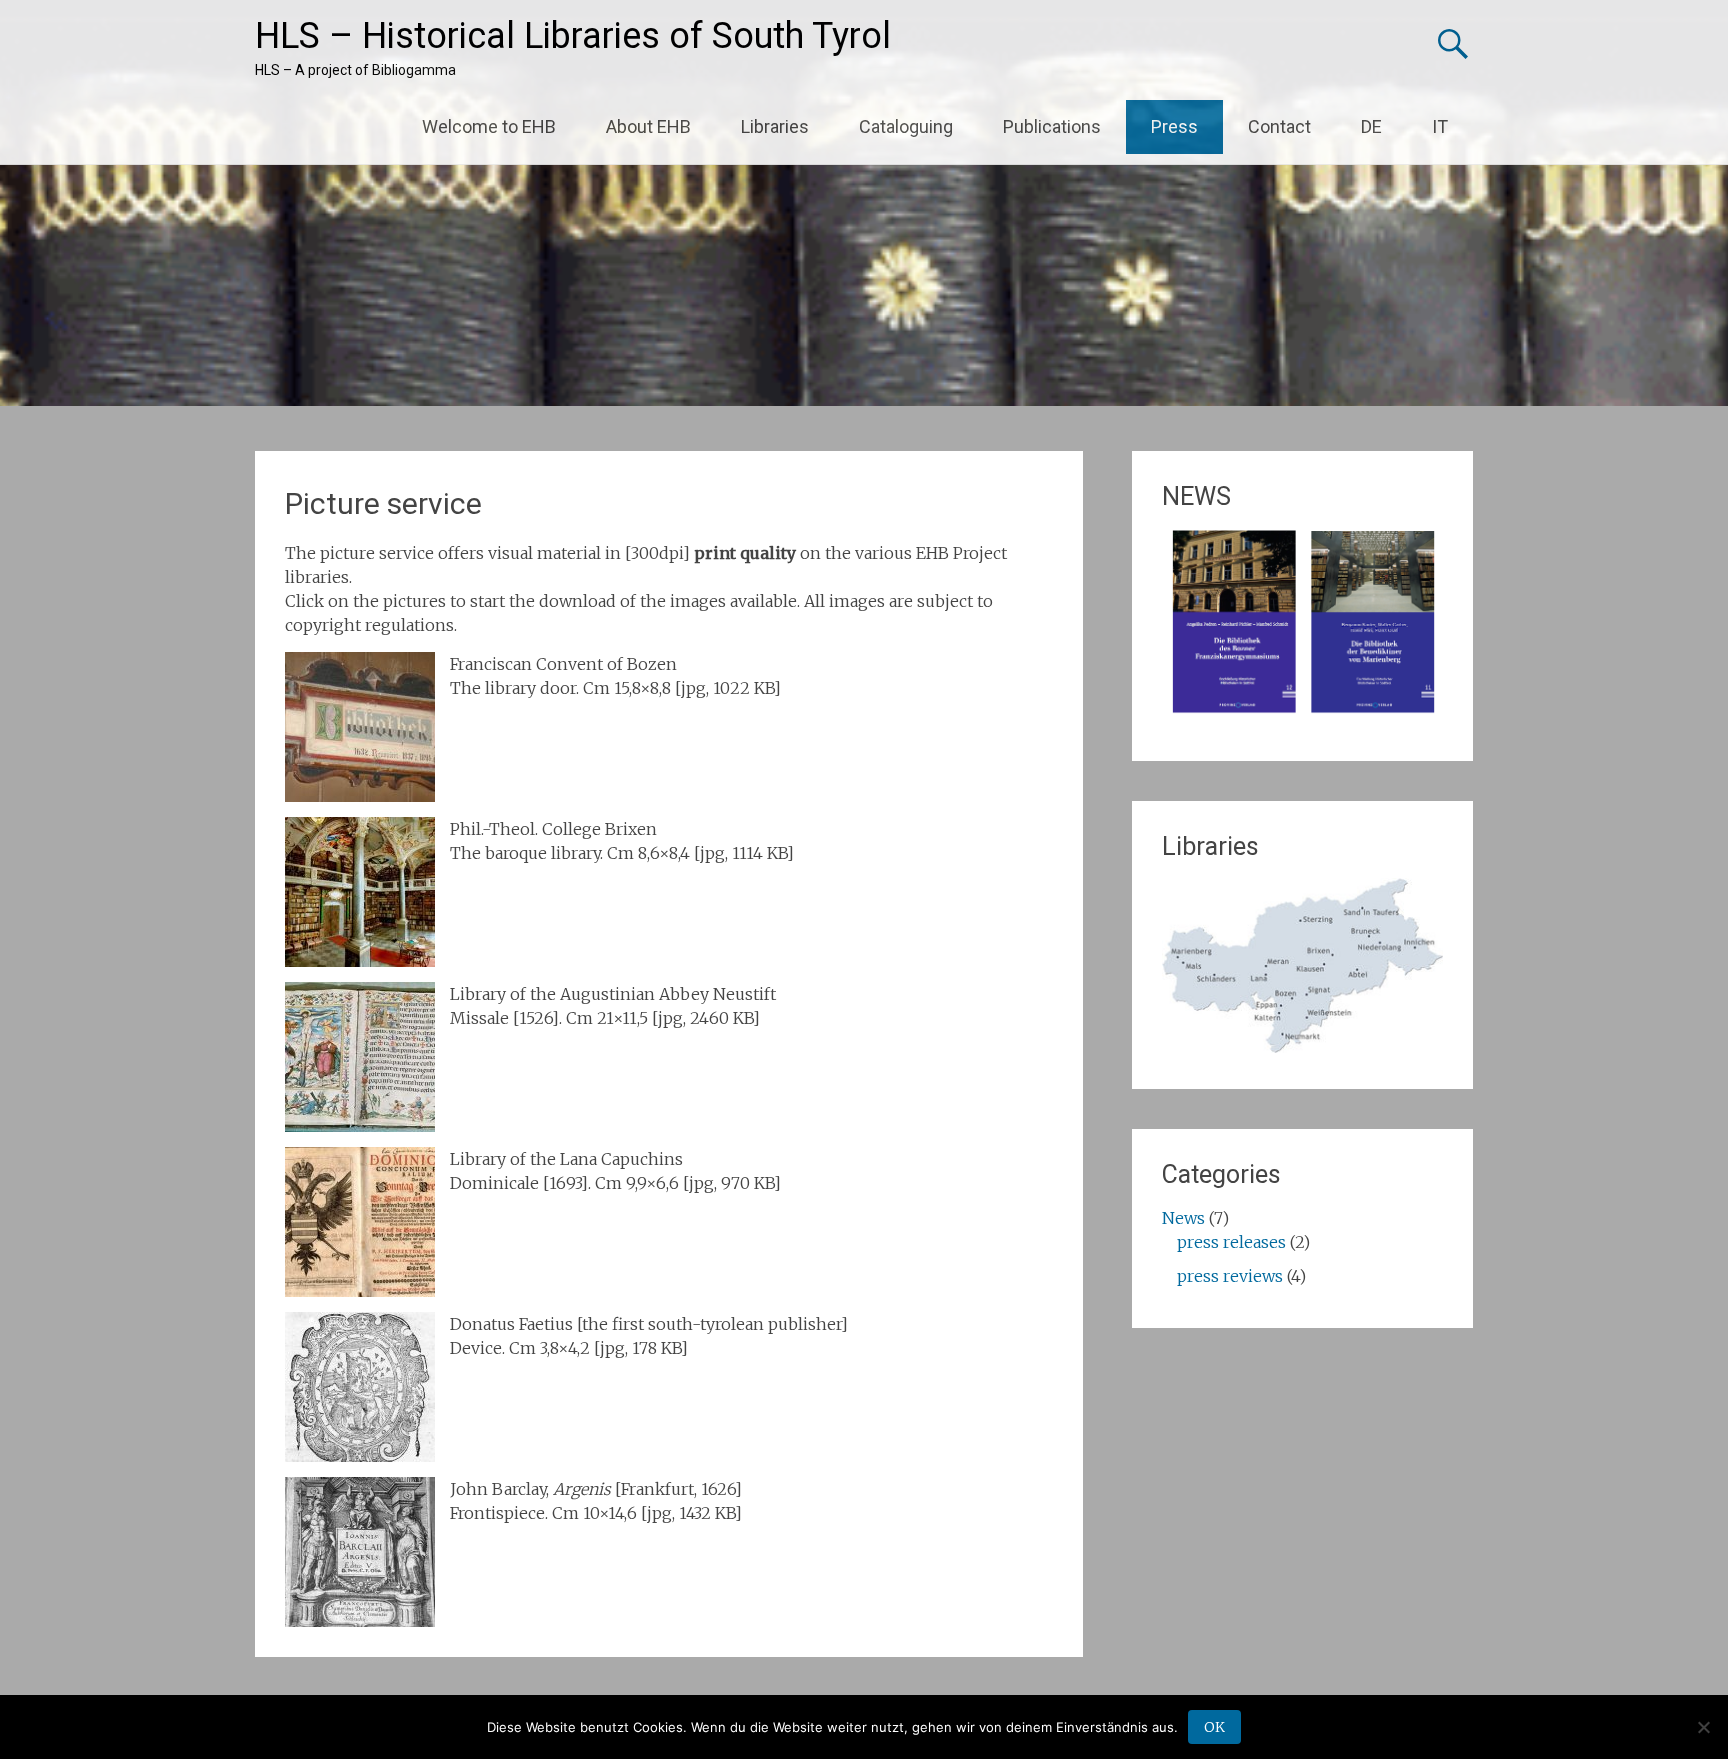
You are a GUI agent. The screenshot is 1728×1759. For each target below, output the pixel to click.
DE (1371, 126)
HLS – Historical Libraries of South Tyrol (573, 36)
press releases (1231, 1242)
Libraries (775, 126)
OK (1214, 1727)
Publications (1052, 126)
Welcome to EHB (489, 126)
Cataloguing (906, 126)
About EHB (648, 126)
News (1183, 1218)
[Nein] (1703, 1727)
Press (1174, 126)
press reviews (1230, 1276)
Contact (1279, 126)
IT (1440, 126)
